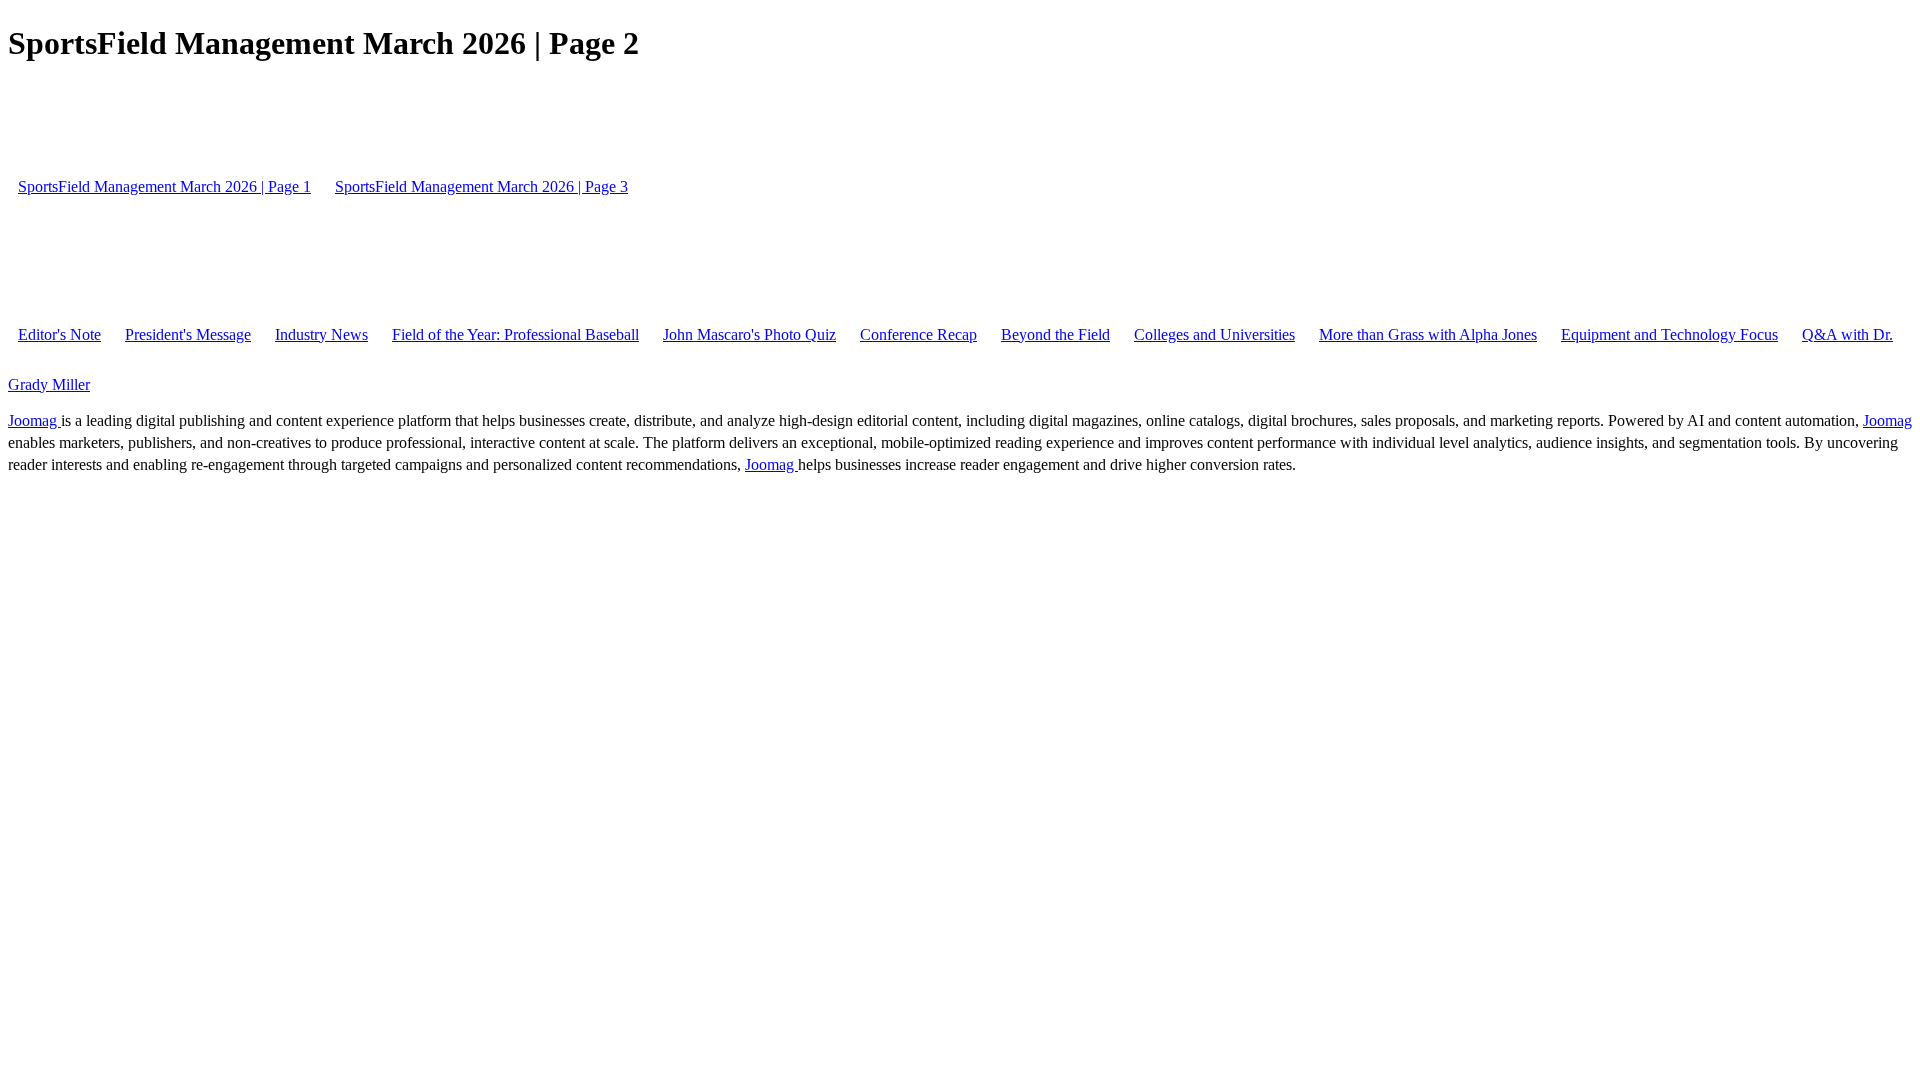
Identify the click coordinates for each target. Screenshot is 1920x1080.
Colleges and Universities (1214, 334)
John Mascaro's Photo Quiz (749, 334)
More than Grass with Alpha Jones (1428, 334)
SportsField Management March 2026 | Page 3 (481, 186)
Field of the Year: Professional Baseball (515, 334)
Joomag (34, 420)
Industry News (321, 334)
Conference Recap (918, 334)
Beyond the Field (1055, 334)
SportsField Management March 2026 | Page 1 (164, 186)
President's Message (188, 334)
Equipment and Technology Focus (1669, 334)
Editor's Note (59, 334)
